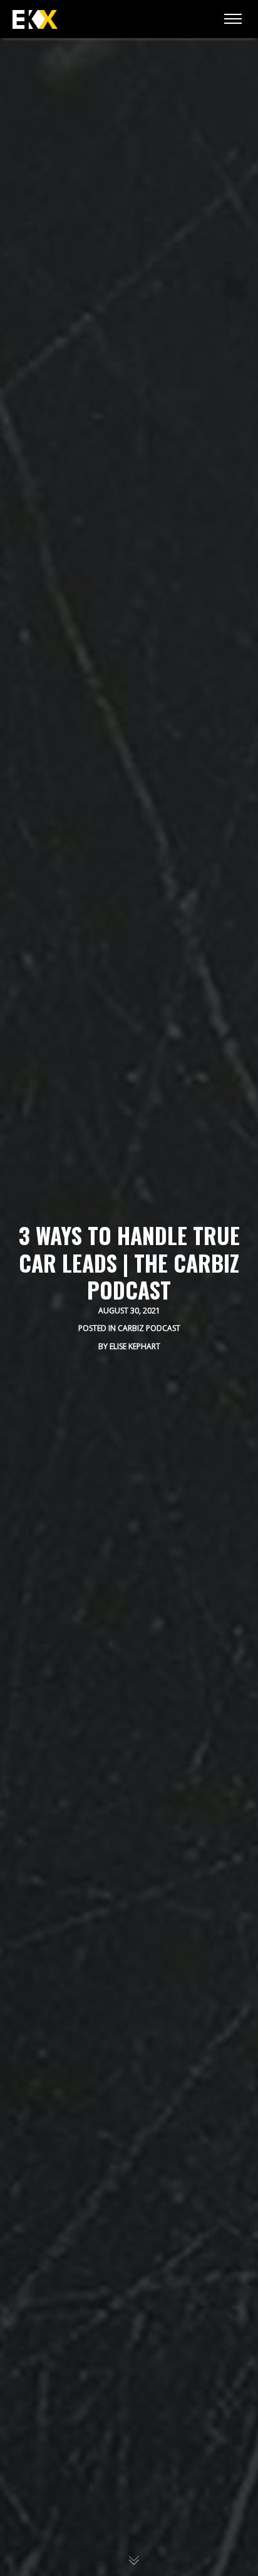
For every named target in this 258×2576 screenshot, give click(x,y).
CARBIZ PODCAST (149, 1328)
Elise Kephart (135, 1346)
